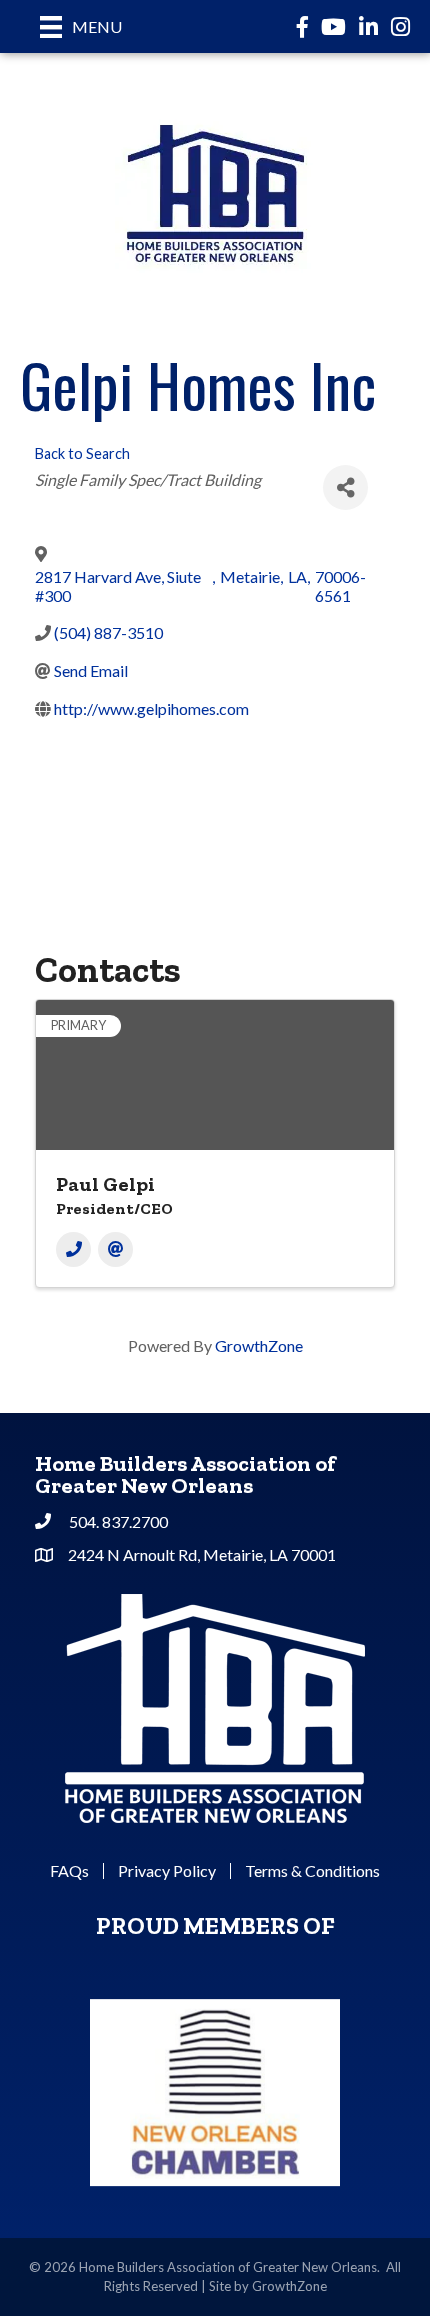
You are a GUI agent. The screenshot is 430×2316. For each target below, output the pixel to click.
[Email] (115, 1249)
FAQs (69, 1871)
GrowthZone (259, 1345)
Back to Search (82, 453)
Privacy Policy (167, 1871)
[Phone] (73, 1249)
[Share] (345, 487)
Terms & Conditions (312, 1871)
